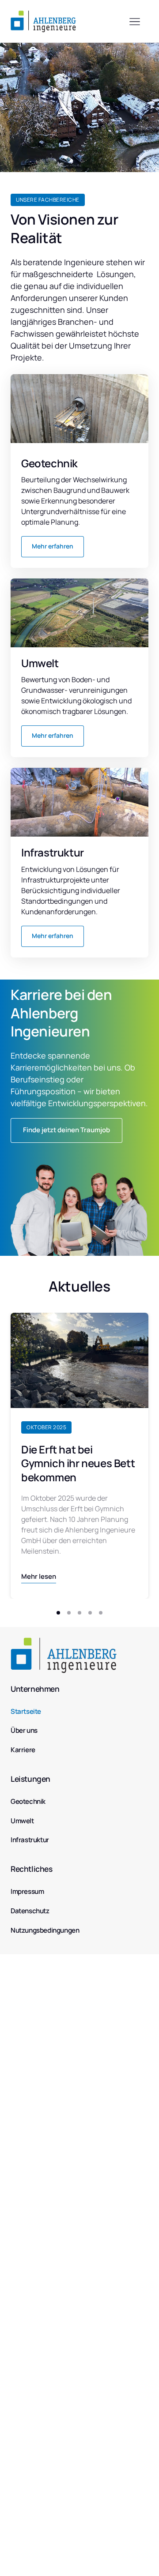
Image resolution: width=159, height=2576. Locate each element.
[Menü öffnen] (139, 21)
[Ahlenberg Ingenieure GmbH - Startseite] (43, 21)
